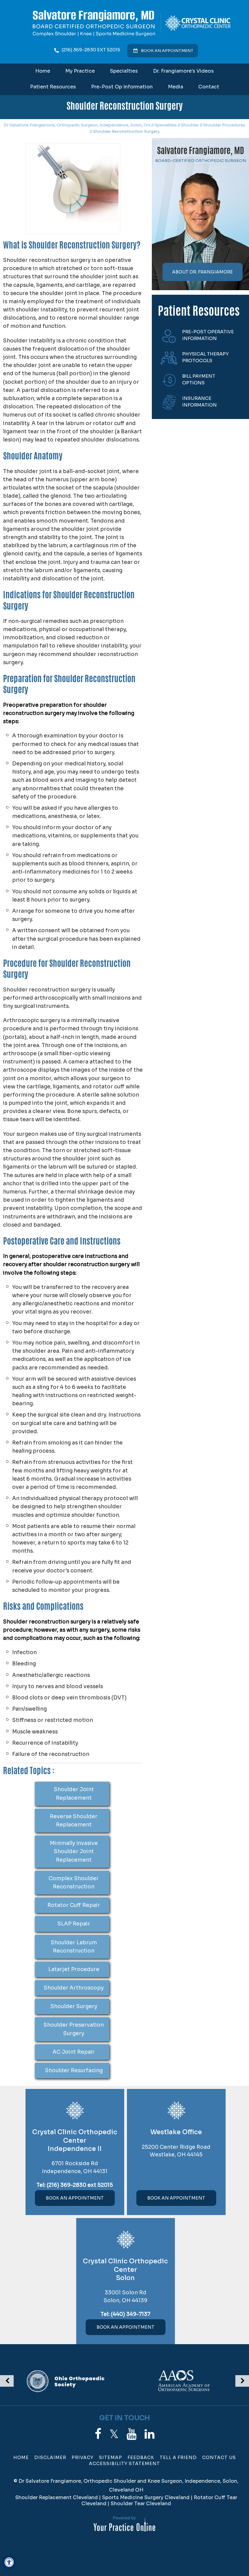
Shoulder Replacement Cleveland (56, 2497)
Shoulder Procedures (224, 125)
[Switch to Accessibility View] (9, 2562)
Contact (209, 87)
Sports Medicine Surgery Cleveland (146, 2497)
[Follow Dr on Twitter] (114, 2434)
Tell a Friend (178, 2458)
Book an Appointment (167, 51)
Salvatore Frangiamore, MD (201, 152)
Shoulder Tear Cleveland (141, 2504)
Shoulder (190, 125)
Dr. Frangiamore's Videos (183, 71)
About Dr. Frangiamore (203, 272)
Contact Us (219, 2458)
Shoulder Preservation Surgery (74, 2029)
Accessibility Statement (124, 2464)
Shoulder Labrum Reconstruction (74, 1947)
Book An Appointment (75, 2198)
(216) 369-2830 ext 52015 (91, 50)
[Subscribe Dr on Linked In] (150, 2434)
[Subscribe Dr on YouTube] (132, 2434)
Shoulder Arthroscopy (74, 1988)
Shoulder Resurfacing (74, 2071)
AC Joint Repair (74, 2052)
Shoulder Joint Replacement (74, 1794)
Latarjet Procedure (74, 1969)
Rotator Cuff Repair (74, 1905)
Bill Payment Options (199, 380)
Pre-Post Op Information (122, 87)
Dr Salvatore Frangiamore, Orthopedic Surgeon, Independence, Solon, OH (77, 125)
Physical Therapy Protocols (205, 357)
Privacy (83, 2458)
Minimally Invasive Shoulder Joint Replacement (74, 1851)
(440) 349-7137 (131, 2314)
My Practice (80, 71)
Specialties (124, 71)
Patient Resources (53, 87)
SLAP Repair (74, 1924)
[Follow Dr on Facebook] (98, 2434)
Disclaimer (50, 2458)
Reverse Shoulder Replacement (74, 1821)
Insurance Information (200, 402)
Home (43, 71)
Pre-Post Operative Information (208, 335)
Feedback (141, 2458)
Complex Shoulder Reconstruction (74, 1883)
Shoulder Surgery (74, 2006)
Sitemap (111, 2458)
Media (176, 87)
